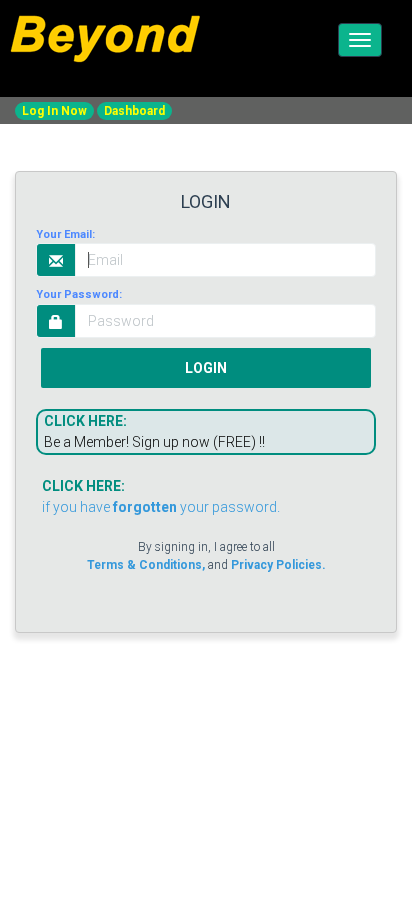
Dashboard (134, 111)
